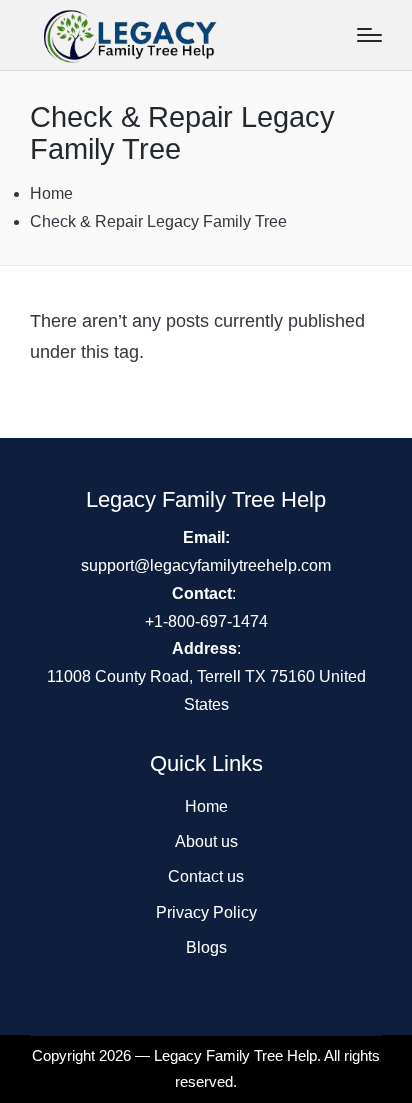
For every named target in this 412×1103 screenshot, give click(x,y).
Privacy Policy (206, 912)
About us (206, 841)
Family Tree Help (261, 1055)
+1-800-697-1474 (206, 621)
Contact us (206, 876)
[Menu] (369, 35)
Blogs (206, 947)
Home (206, 806)
